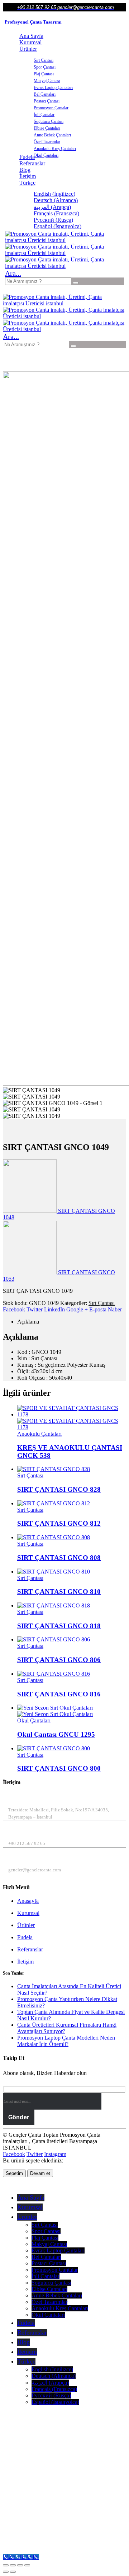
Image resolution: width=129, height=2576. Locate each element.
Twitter (35, 1309)
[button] (13, 273)
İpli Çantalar (44, 115)
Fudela (25, 1937)
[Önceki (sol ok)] (6, 2572)
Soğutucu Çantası (49, 121)
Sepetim (14, 2173)
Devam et (40, 2173)
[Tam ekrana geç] (13, 2565)
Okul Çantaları (46, 155)
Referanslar (32, 163)
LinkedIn (54, 1309)
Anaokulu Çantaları (39, 1434)
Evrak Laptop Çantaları (53, 87)
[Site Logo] (59, 240)
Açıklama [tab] (28, 1322)
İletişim (28, 176)
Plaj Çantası (44, 74)
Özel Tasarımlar (47, 142)
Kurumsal (30, 42)
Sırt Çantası (44, 60)
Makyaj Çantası (47, 81)
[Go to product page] (72, 1418)
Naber (115, 1309)
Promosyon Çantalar (51, 108)
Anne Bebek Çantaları (52, 135)
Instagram (55, 2154)
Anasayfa (28, 1901)
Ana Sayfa (31, 36)
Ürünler (28, 49)
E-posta (98, 1309)
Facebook (14, 1309)
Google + (77, 1309)
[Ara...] (76, 283)
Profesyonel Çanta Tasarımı (33, 22)
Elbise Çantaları (47, 128)
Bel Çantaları (45, 94)
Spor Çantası (45, 67)
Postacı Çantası (47, 101)
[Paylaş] (20, 2565)
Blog (25, 170)
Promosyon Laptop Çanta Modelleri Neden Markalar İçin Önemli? (66, 2041)
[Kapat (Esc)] (27, 2565)
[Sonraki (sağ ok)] (13, 2572)
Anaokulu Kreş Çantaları (55, 149)
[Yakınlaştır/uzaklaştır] (6, 2565)
